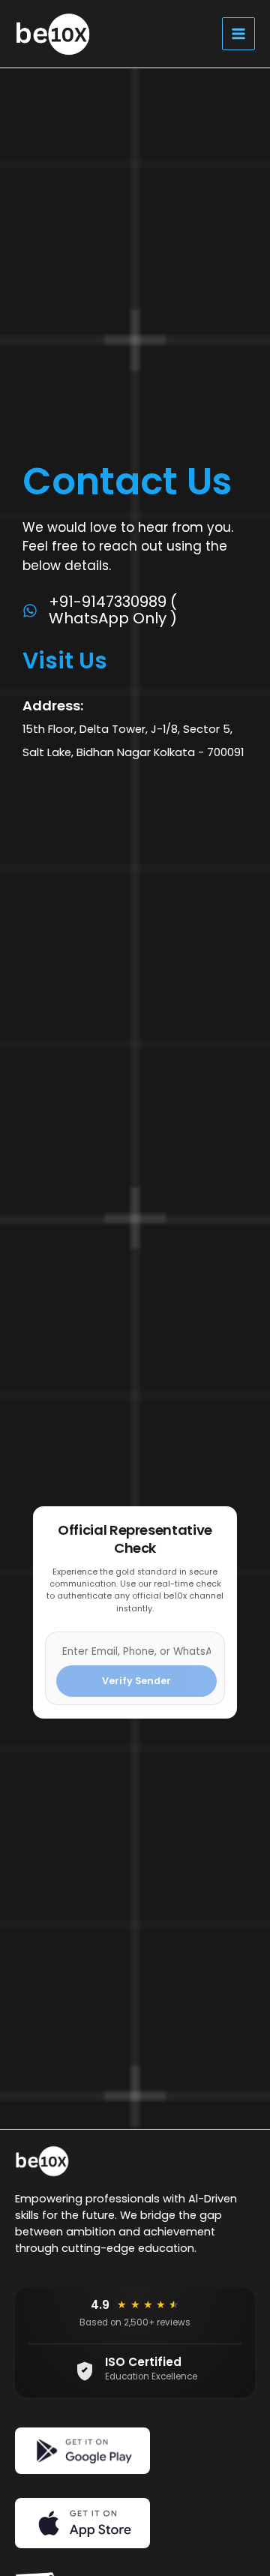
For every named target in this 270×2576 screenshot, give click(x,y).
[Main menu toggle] (238, 34)
